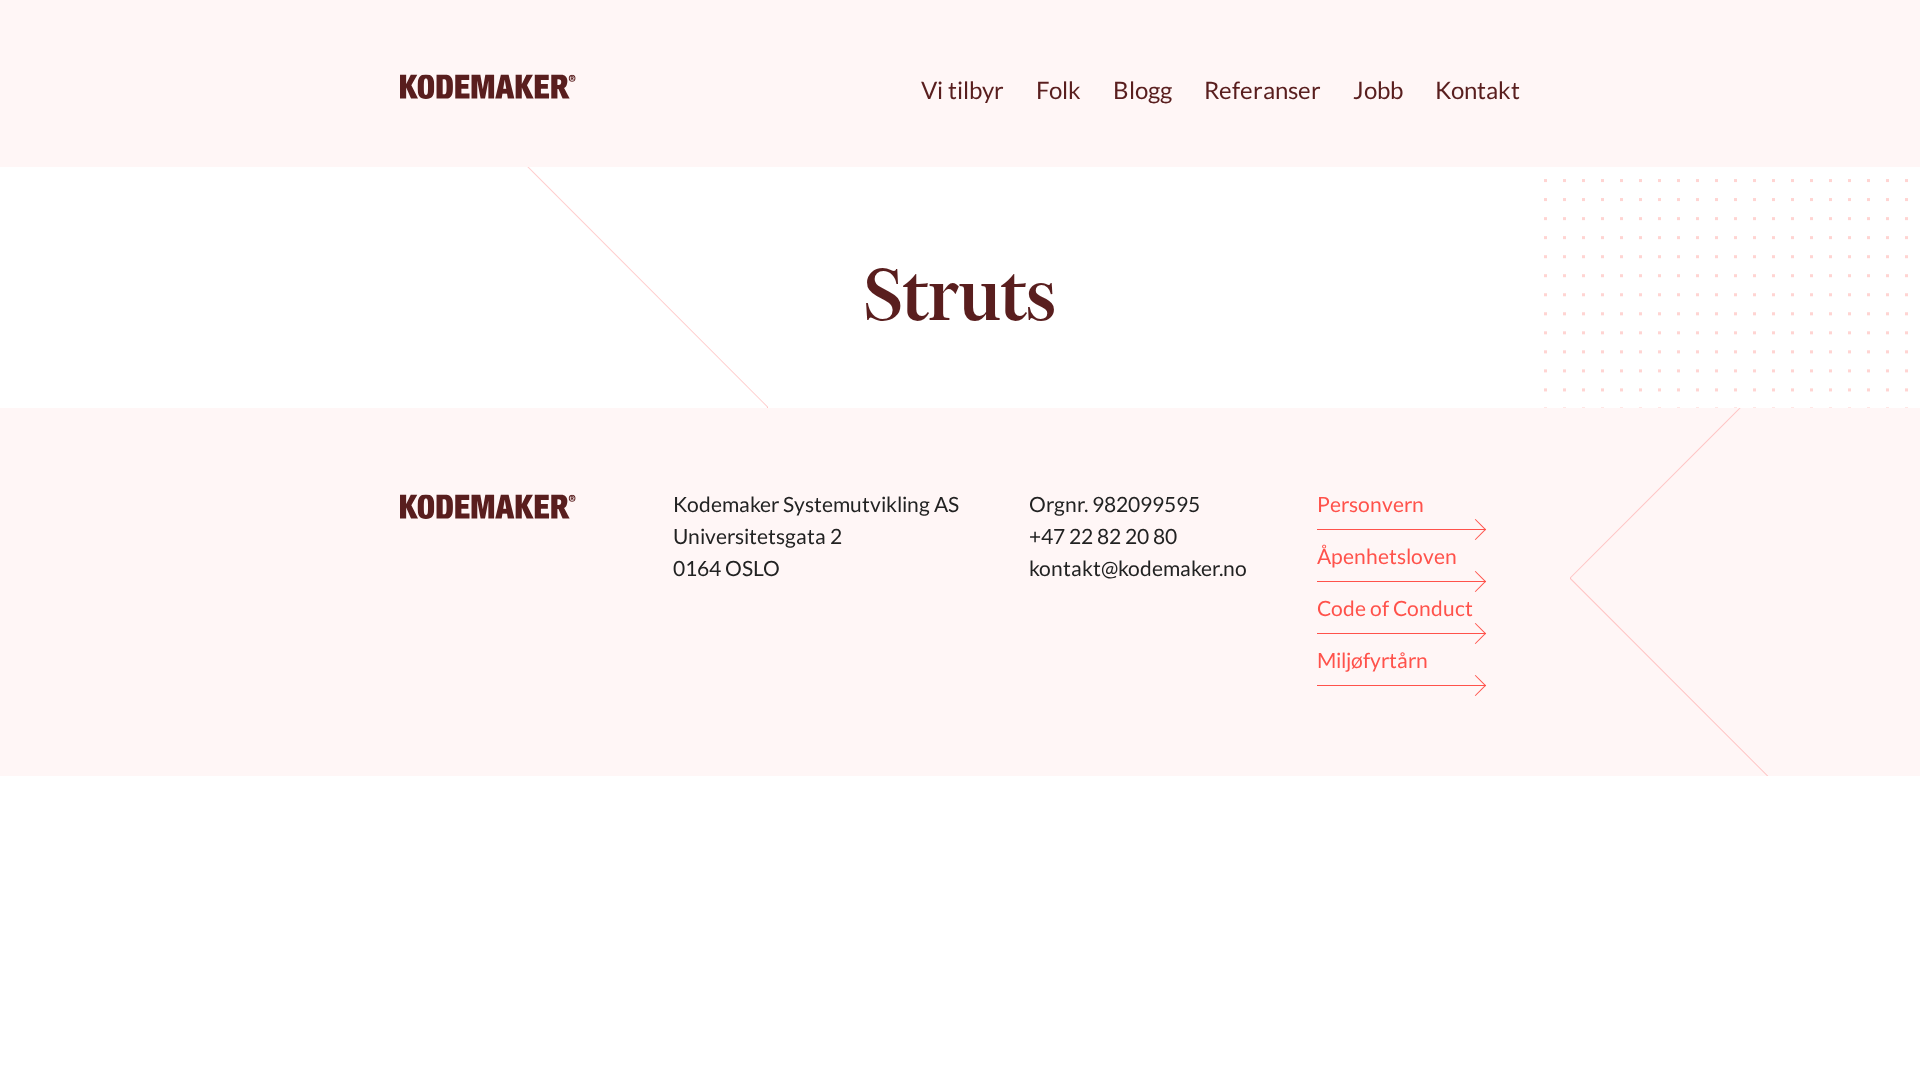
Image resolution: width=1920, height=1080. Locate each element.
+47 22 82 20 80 (1103, 535)
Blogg (1142, 89)
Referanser (1262, 89)
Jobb (1378, 89)
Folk (1058, 89)
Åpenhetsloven (1387, 555)
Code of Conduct (1395, 607)
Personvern (1370, 503)
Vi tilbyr (962, 89)
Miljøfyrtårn (1372, 659)
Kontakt (1477, 89)
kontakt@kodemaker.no (1138, 567)
